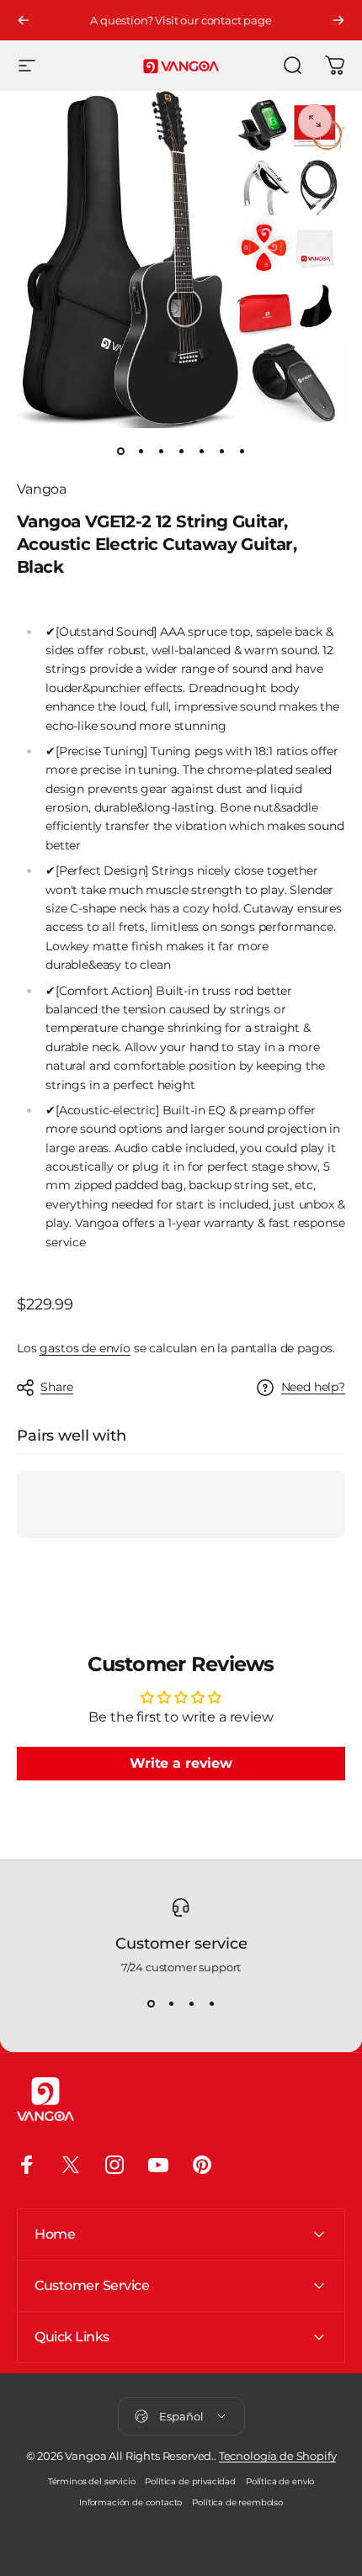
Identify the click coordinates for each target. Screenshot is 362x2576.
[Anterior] (24, 20)
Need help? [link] (313, 1387)
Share (57, 1387)
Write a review (181, 1763)
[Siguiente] (338, 20)
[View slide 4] (211, 2004)
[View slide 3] (191, 2004)
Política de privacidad (190, 2481)
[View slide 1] (151, 2004)
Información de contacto (130, 2502)
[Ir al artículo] (120, 452)
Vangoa (42, 489)
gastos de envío (85, 1348)
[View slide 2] (171, 2004)
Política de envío (280, 2481)
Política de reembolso (237, 2502)
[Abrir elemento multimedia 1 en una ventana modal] (315, 121)
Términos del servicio (92, 2481)
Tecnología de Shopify (278, 2456)
